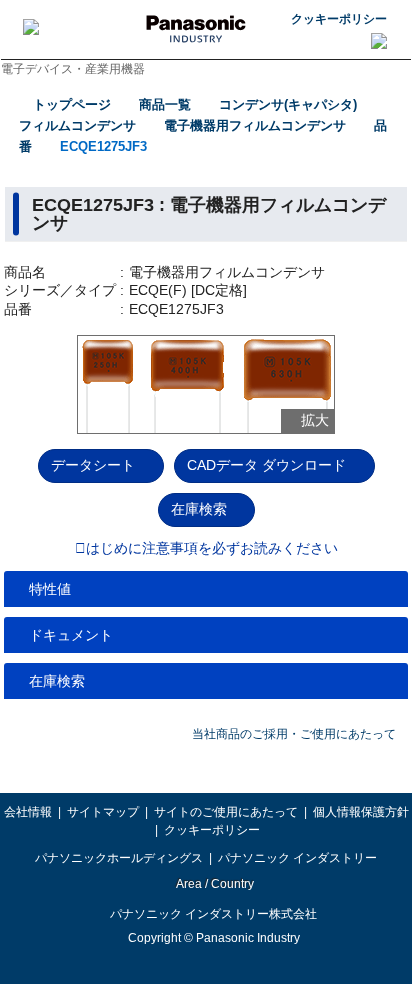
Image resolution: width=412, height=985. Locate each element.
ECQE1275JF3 (103, 146)
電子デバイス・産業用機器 (73, 69)
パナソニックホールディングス (119, 858)
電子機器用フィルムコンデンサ (255, 125)
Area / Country (214, 884)
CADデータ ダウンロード (266, 465)
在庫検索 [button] (57, 681)
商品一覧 (165, 104)
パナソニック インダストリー (297, 858)
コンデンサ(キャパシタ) (288, 104)
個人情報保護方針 (361, 812)
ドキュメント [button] (71, 635)
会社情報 (28, 812)
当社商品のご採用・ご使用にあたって (294, 734)
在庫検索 (199, 509)
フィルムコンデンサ (77, 125)
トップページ (72, 104)
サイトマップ (103, 812)
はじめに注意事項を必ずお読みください (212, 549)
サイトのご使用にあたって (226, 812)
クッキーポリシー (339, 19)
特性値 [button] (50, 589)
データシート (93, 465)
